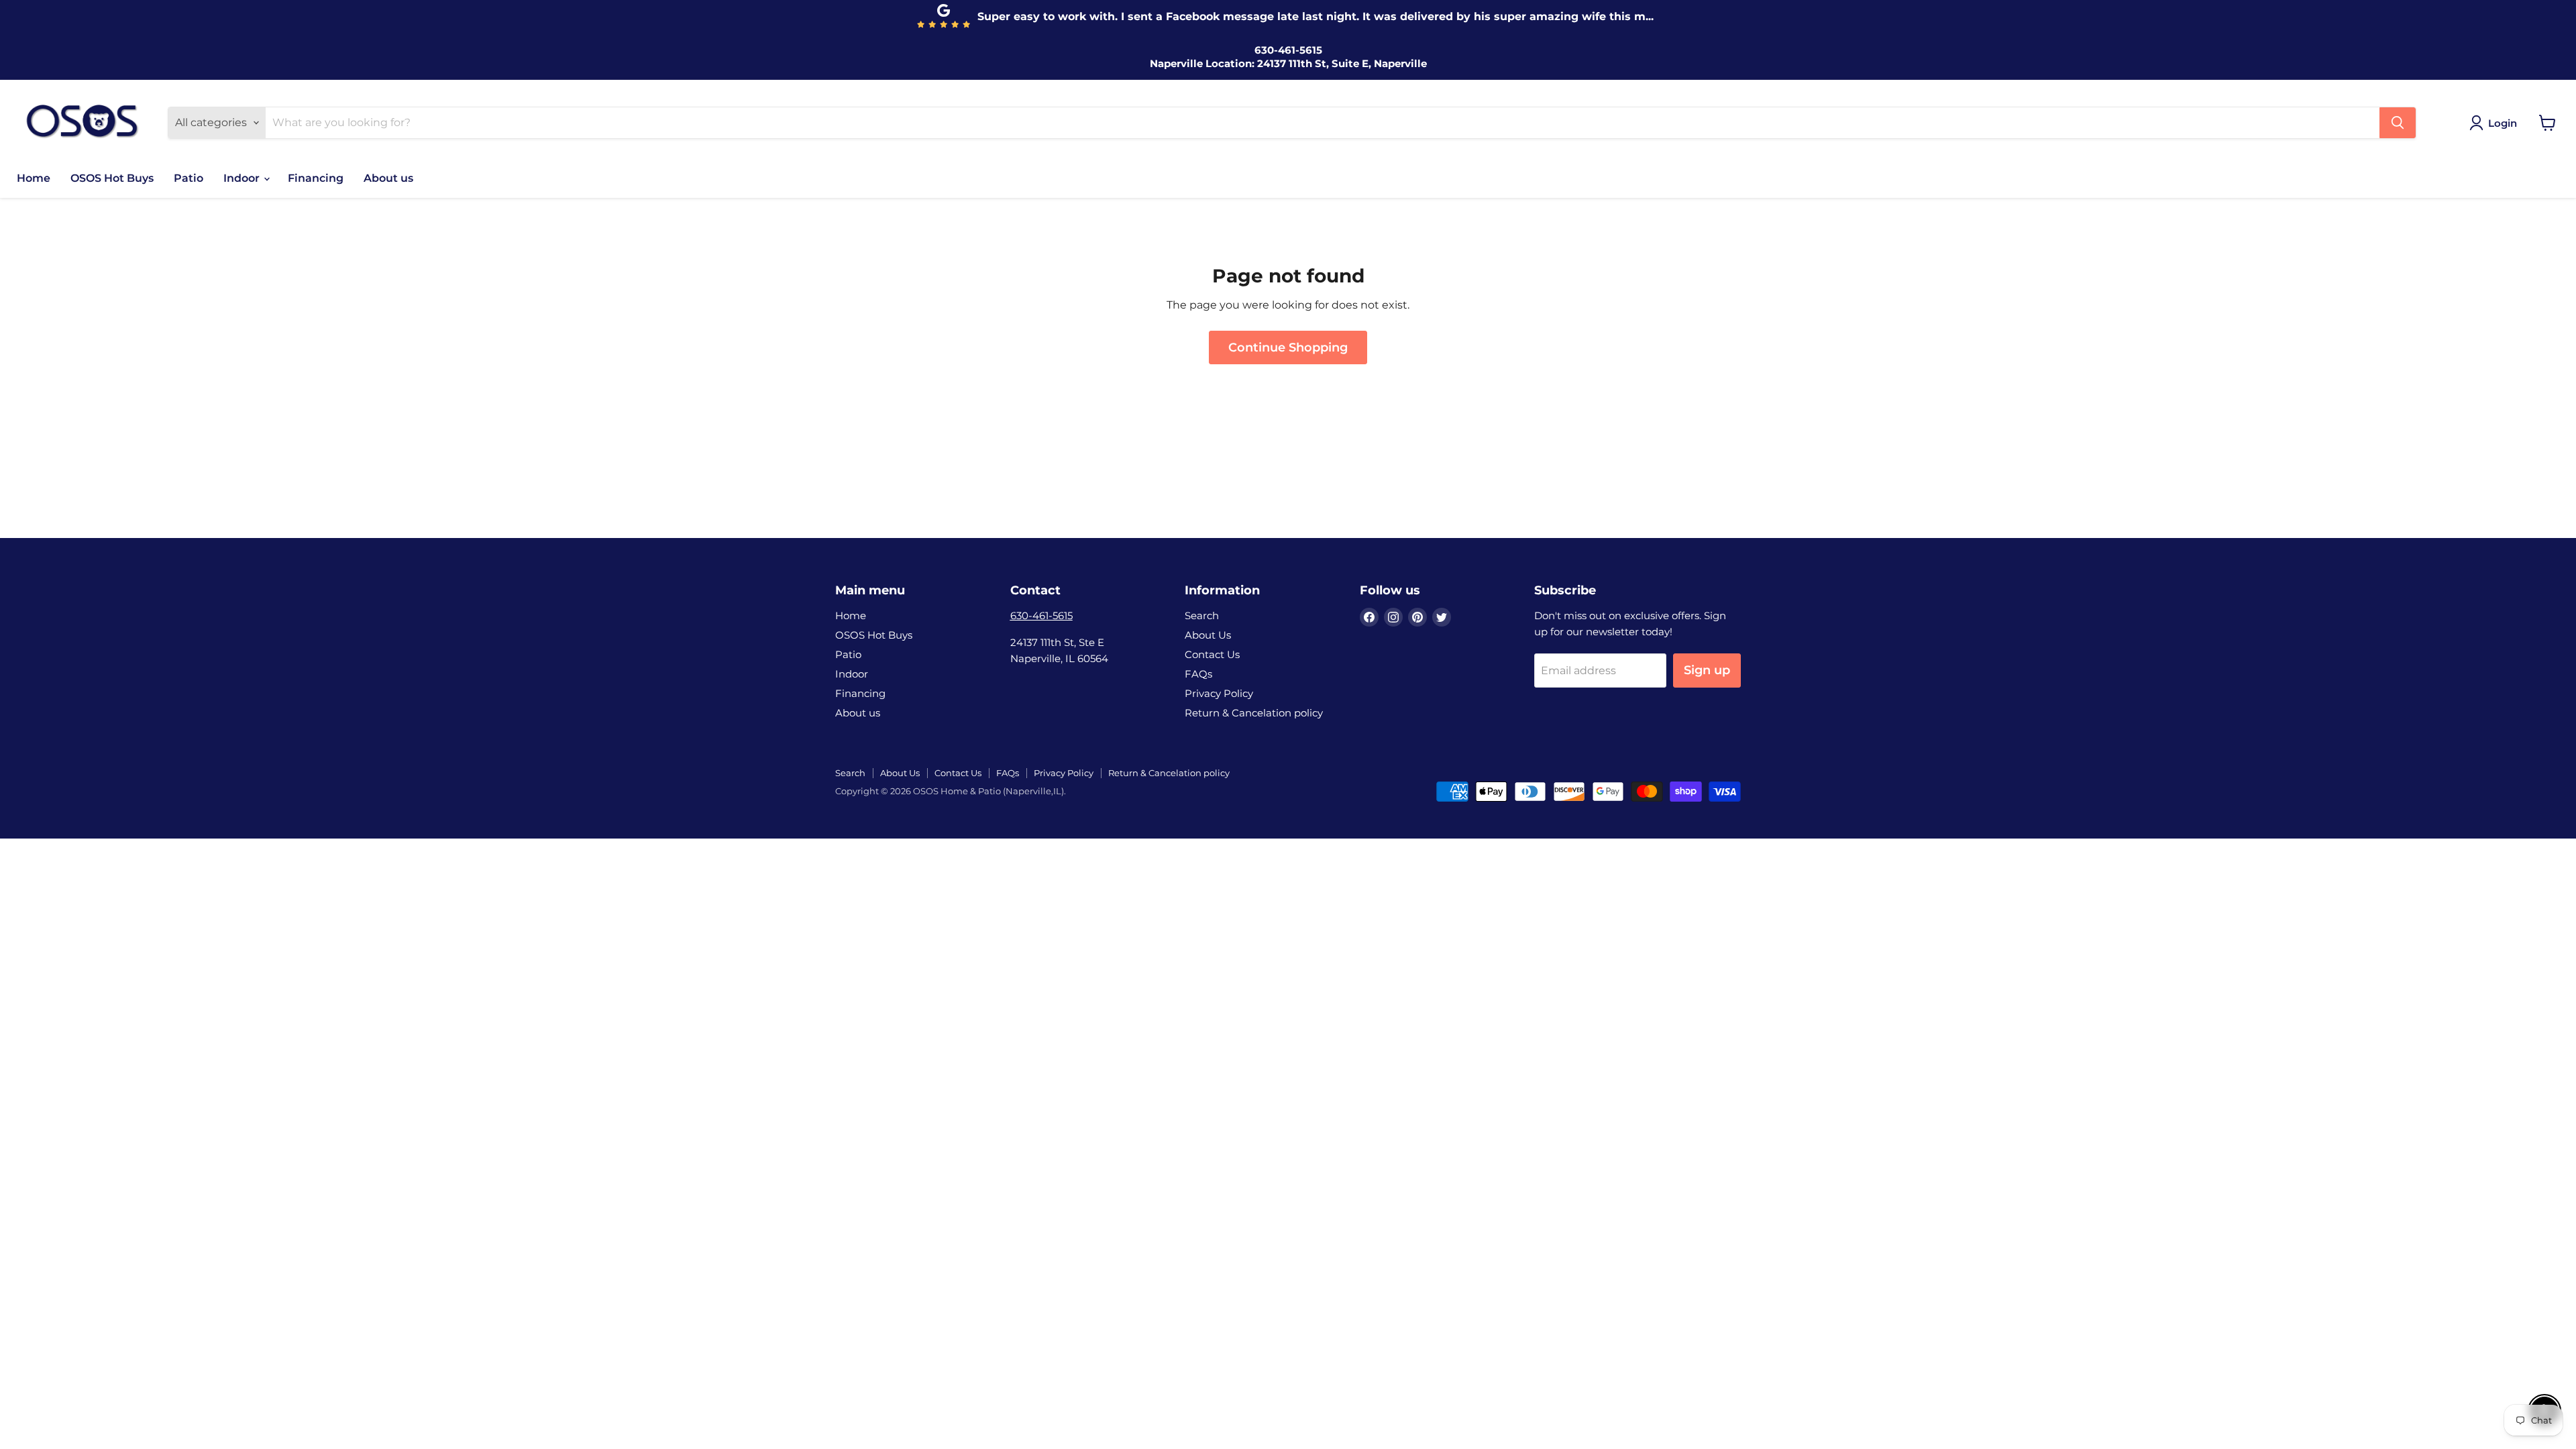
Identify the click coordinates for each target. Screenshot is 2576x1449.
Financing (316, 178)
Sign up (1707, 670)
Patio (189, 178)
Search (1202, 615)
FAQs (1198, 674)
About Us (1208, 635)
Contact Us (1212, 654)
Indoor (243, 178)
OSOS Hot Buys (112, 178)
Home (34, 178)
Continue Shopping (1288, 347)
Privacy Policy (1219, 693)
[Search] (2398, 123)
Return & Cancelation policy (1254, 713)
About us (388, 178)
